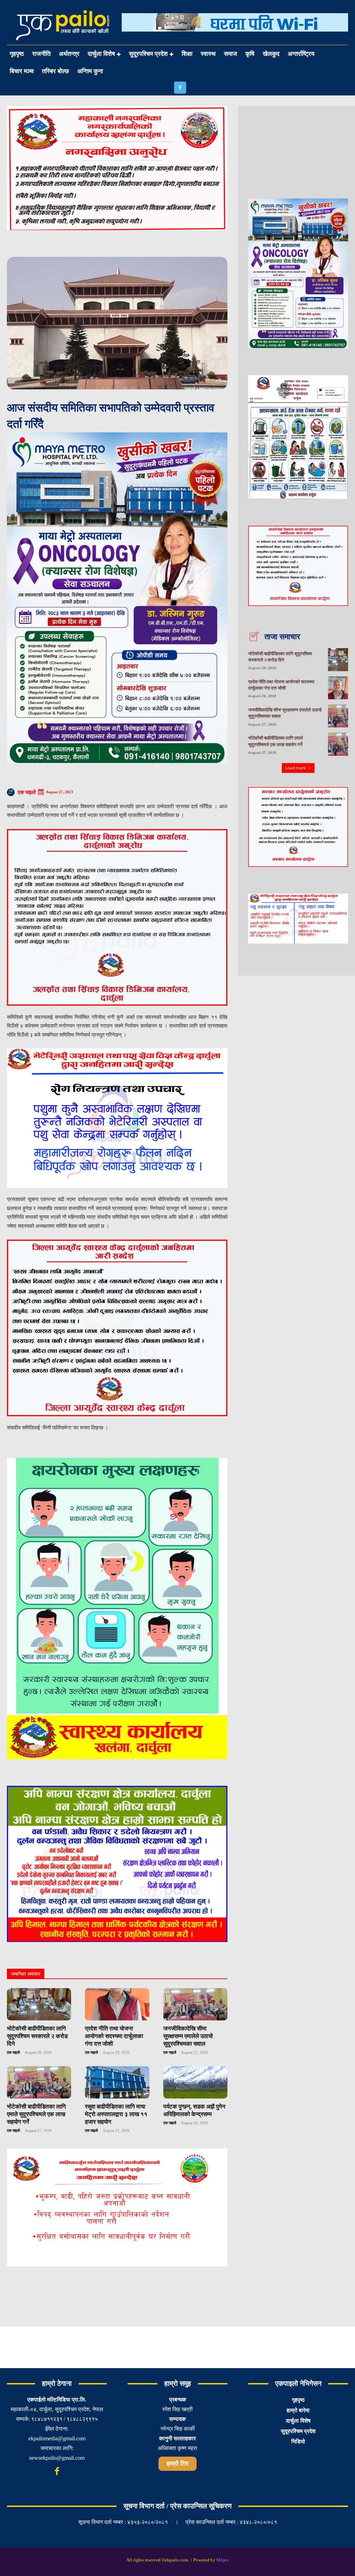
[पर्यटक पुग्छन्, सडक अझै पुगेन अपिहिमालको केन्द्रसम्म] (195, 2082)
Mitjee (223, 2560)
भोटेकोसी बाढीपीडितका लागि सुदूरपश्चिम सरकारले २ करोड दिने (37, 2036)
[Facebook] (180, 88)
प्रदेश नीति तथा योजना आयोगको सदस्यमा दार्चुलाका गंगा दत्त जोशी (114, 2036)
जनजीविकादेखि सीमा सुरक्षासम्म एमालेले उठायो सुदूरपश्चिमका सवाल (188, 2036)
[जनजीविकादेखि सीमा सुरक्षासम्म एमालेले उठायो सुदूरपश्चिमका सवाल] (195, 2004)
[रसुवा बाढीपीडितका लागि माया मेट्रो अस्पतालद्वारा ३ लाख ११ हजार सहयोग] (117, 2082)
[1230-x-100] (235, 37)
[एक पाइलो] (12, 792)
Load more (296, 768)
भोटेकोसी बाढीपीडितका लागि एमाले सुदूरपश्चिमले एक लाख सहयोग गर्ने (36, 2114)
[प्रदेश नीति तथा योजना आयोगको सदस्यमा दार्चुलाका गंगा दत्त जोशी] (117, 2004)
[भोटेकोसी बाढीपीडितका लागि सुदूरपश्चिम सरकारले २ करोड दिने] (39, 2004)
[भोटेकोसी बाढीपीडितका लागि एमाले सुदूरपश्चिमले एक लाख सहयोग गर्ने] (39, 2082)
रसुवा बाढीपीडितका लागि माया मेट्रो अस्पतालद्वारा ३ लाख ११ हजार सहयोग (116, 2114)
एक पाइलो (27, 792)
